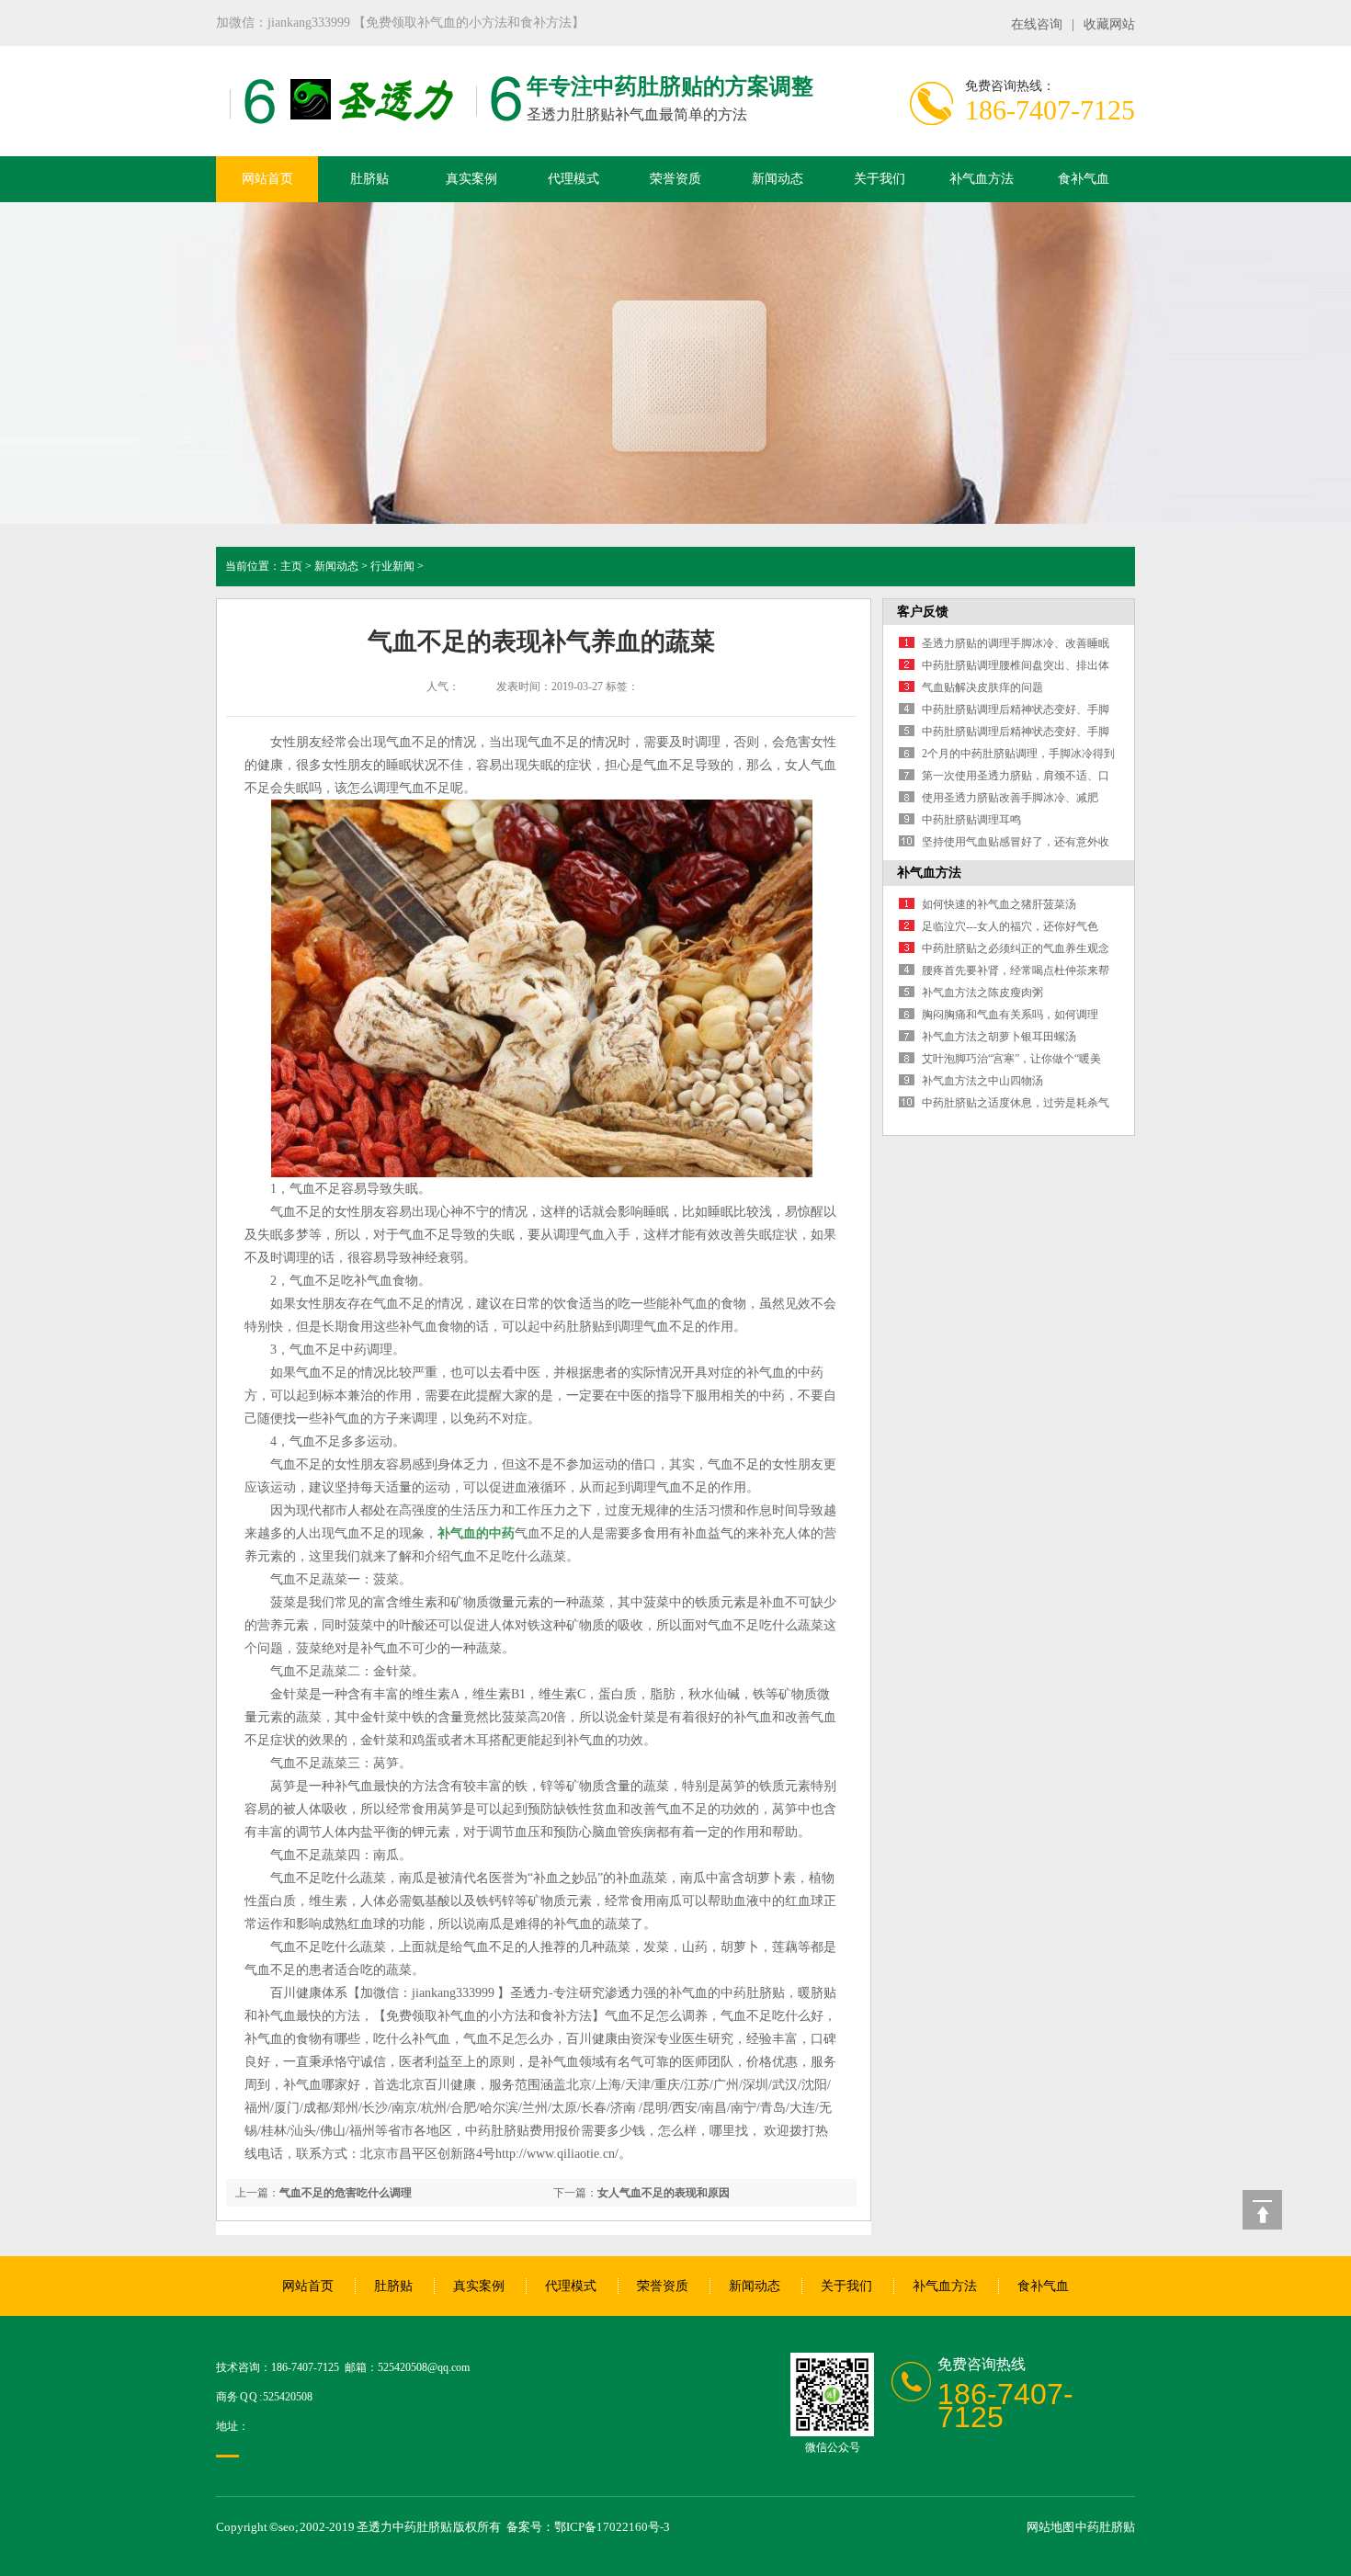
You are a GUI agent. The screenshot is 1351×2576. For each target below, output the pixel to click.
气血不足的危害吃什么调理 (346, 2193)
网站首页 (267, 179)
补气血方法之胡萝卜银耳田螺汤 (999, 1037)
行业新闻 (392, 566)
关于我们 (880, 179)
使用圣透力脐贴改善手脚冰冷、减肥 (1010, 798)
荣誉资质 (675, 179)
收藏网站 (1109, 24)
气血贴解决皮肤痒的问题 (982, 687)
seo (287, 2527)
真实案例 (471, 179)
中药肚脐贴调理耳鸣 (971, 820)
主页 (291, 566)
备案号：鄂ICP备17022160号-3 (588, 2527)
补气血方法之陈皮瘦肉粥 (982, 993)
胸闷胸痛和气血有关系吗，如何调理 (1010, 1015)
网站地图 (1050, 2527)
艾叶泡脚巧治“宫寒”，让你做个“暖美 (1011, 1059)
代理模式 (573, 179)
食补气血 (1084, 179)
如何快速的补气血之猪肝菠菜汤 (999, 904)
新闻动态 (778, 179)
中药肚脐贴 (1105, 2527)
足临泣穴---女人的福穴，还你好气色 (1010, 926)
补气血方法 (982, 179)
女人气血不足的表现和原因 (664, 2193)
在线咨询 (1037, 24)
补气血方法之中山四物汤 (982, 1081)
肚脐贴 (369, 179)
